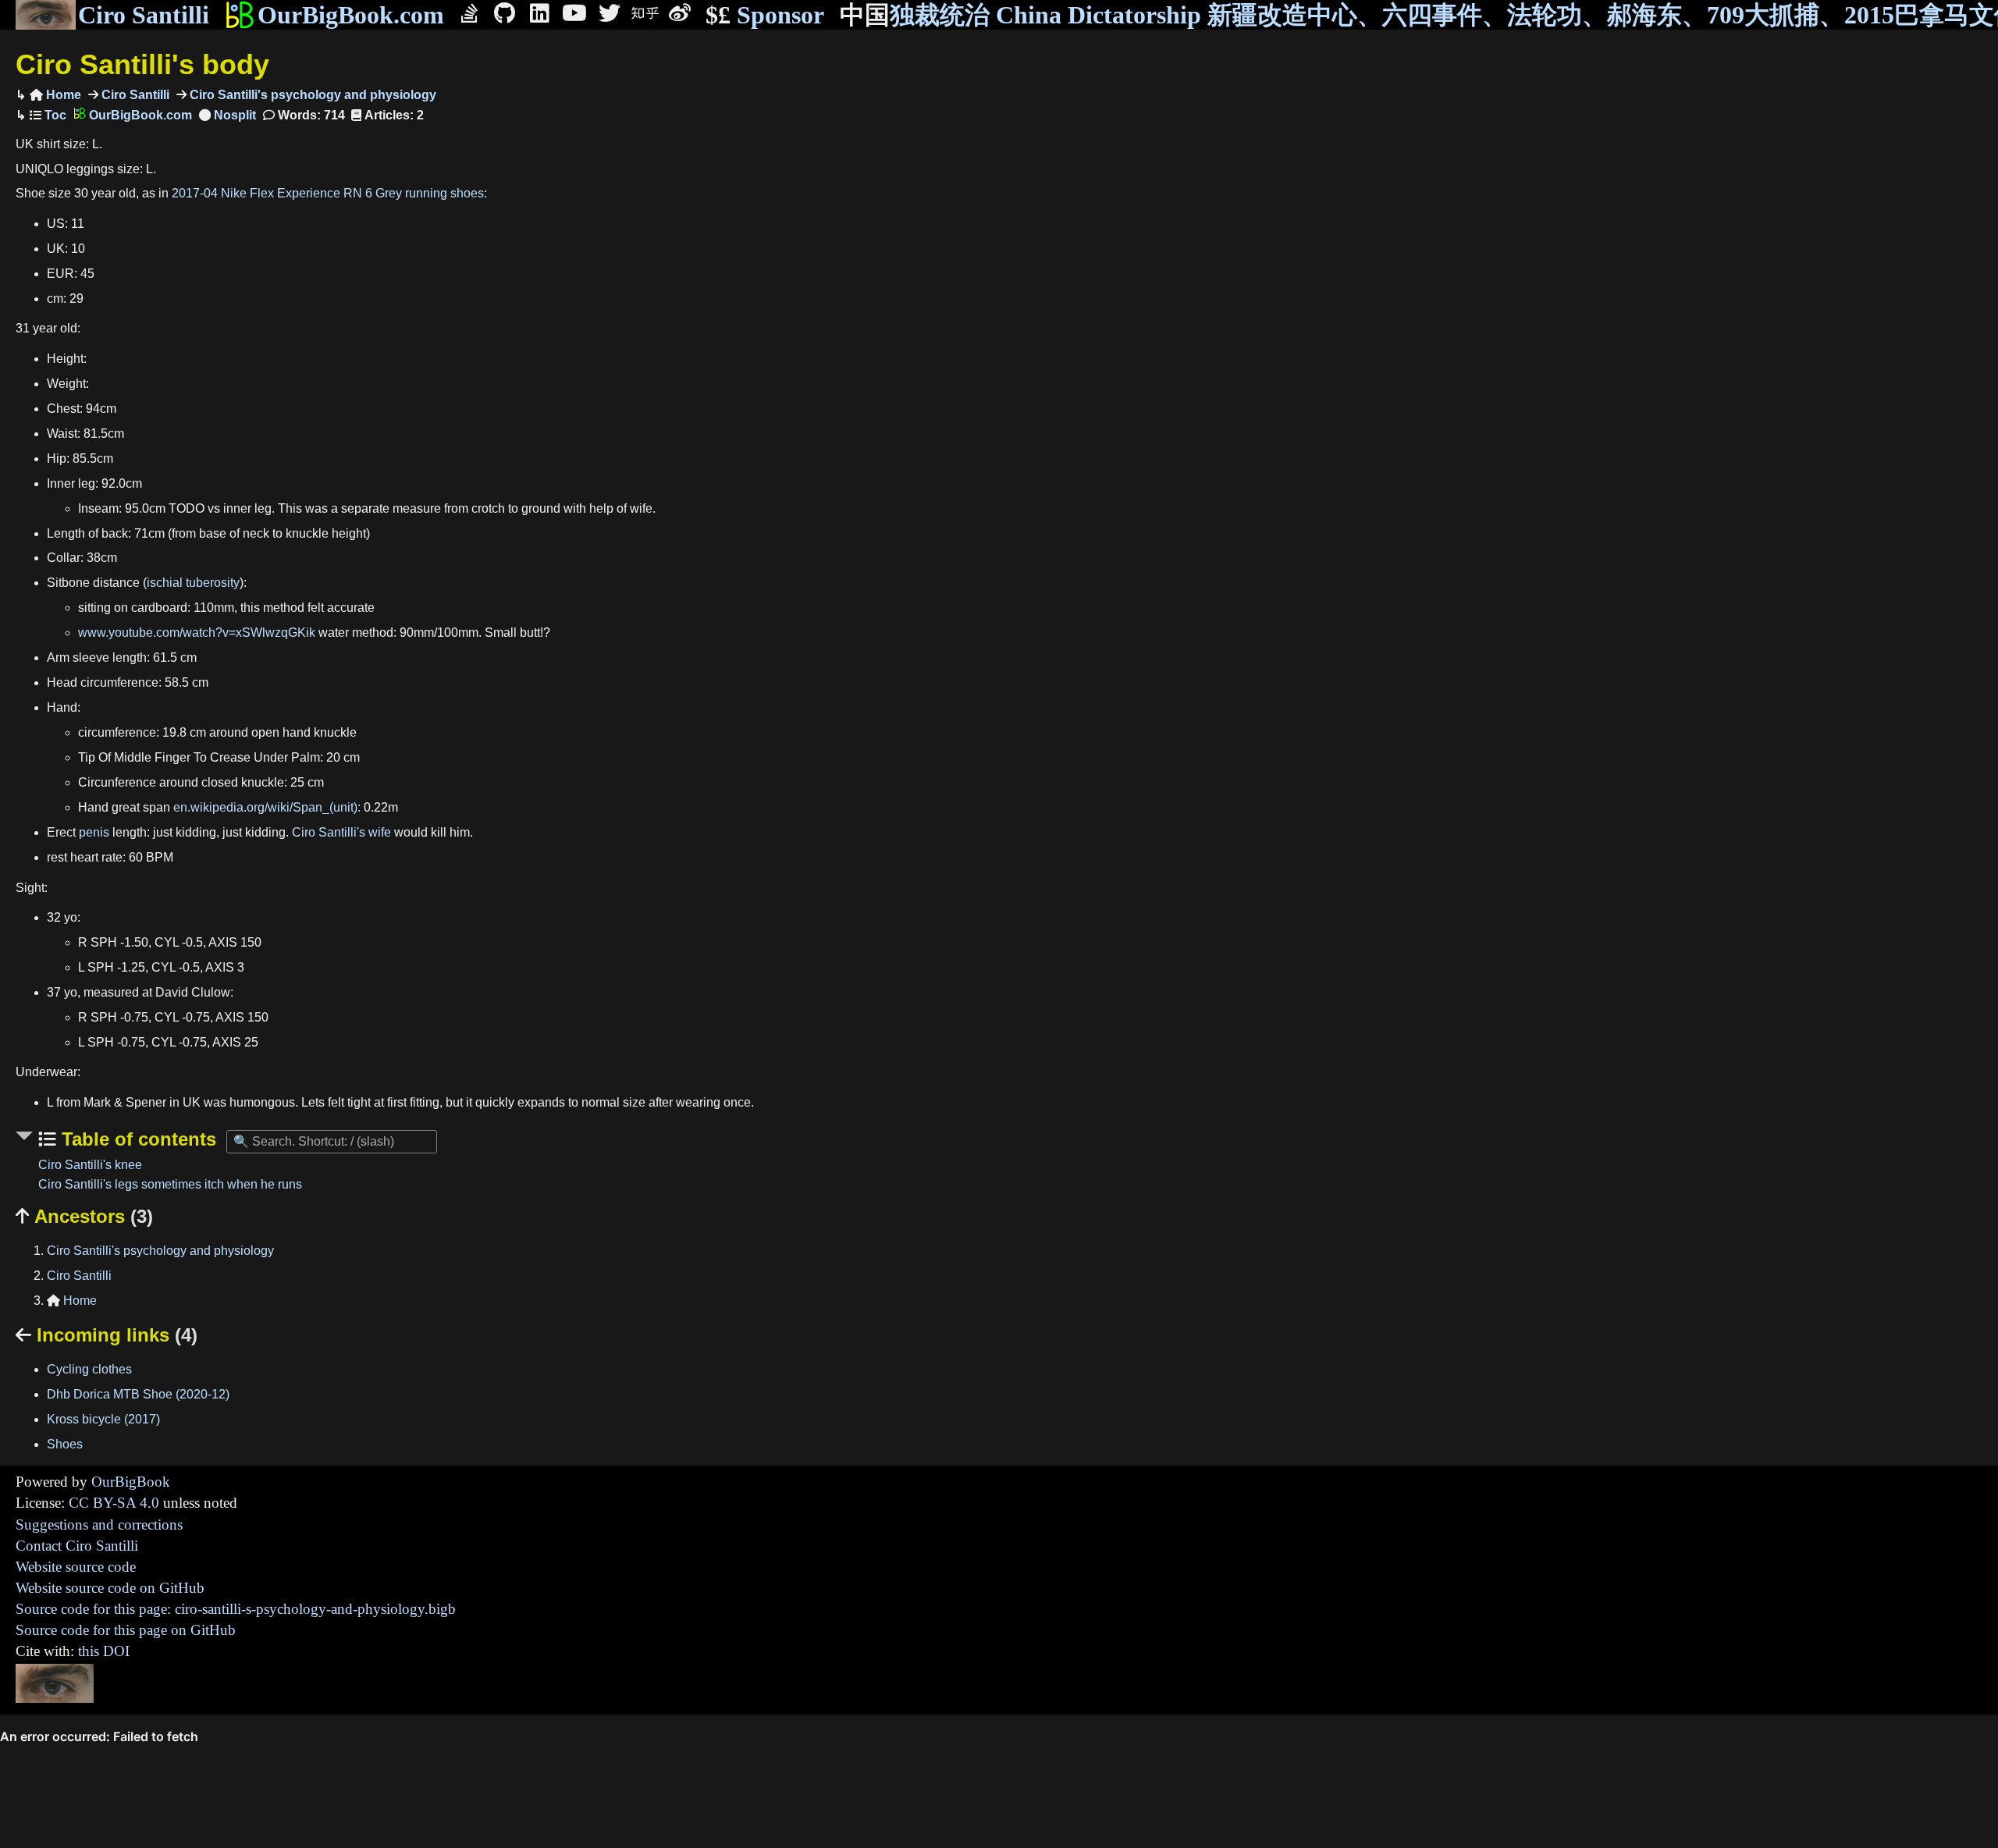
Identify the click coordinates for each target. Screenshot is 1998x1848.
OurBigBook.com (351, 15)
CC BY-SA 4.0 (114, 1503)
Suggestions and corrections (99, 1525)
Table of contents (136, 1139)
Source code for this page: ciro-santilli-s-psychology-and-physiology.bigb (236, 1609)
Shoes (65, 1444)
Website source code (76, 1567)
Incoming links (107, 1335)
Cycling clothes (89, 1369)
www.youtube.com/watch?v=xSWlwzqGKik (197, 633)
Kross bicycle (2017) (103, 1419)
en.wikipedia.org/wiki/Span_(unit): (267, 807)
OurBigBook (131, 1482)
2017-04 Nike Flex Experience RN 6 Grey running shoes (328, 193)
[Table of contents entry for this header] (48, 115)
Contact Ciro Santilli (77, 1546)
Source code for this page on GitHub (126, 1630)
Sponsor (765, 15)
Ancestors (84, 1216)
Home (55, 95)
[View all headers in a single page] (228, 115)
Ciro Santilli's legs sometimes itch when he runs (170, 1184)
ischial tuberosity (193, 583)
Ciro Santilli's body (142, 64)
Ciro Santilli (144, 15)
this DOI (104, 1651)
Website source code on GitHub (110, 1588)
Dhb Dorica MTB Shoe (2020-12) (138, 1394)
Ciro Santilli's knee (90, 1165)
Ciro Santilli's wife (341, 832)
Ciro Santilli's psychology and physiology (311, 95)
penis (94, 832)
